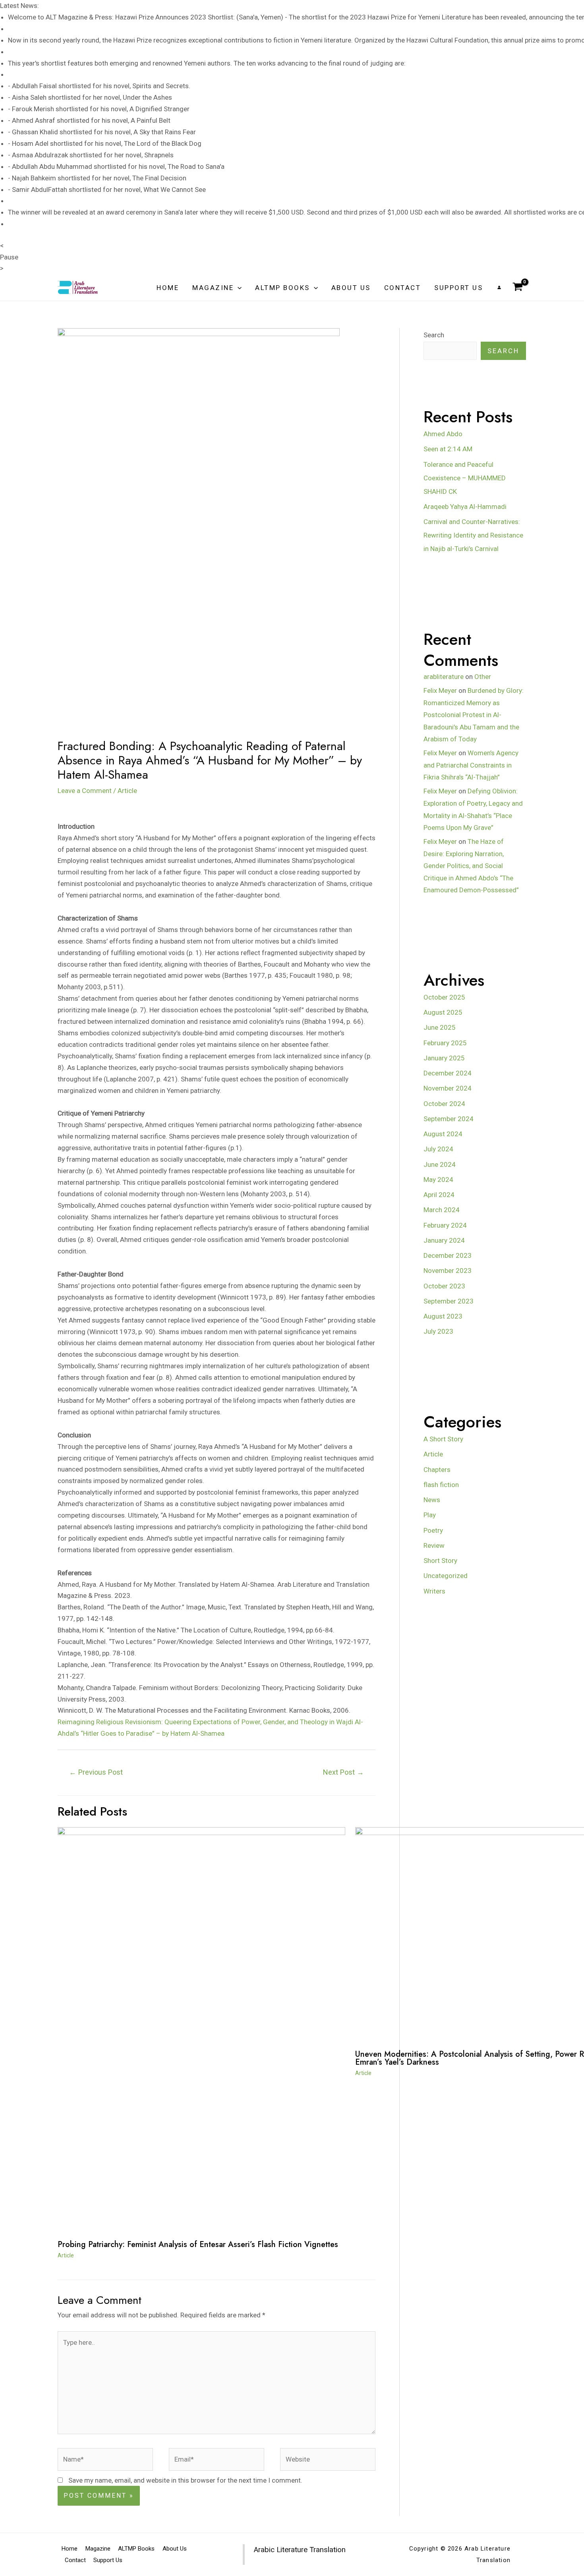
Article (127, 791)
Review (434, 1545)
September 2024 (449, 1119)
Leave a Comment (85, 791)
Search (434, 335)
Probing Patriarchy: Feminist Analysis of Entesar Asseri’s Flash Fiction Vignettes (198, 2244)
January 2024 (444, 1240)
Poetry (433, 1530)
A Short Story (443, 1439)
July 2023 (438, 1331)
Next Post (343, 1772)
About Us (351, 288)
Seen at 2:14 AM (448, 449)
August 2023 (443, 1316)
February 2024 (445, 1225)
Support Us (458, 288)
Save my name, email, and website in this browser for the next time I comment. (185, 2480)
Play (430, 1515)
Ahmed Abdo (443, 434)
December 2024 (448, 1073)
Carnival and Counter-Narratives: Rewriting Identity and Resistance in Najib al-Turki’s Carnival (473, 535)
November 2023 (448, 1271)
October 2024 (444, 1104)
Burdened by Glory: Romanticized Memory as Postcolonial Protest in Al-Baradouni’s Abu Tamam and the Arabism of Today (474, 715)
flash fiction (441, 1485)
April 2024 (439, 1195)
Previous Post (96, 1772)
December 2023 (448, 1255)
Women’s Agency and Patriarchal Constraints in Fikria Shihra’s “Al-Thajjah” (471, 765)
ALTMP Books (282, 288)
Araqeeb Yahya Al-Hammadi (465, 507)
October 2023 (444, 1286)
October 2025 (444, 997)
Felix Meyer (440, 690)
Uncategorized (446, 1576)
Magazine (213, 288)
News (432, 1500)
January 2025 (444, 1058)
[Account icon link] (499, 287)
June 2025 (440, 1027)
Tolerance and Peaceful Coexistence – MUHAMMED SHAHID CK (465, 478)
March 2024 (442, 1210)
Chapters (437, 1470)
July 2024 (438, 1149)
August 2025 (443, 1012)
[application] (238, 288)
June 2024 (440, 1164)
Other (483, 677)
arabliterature (444, 677)
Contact (403, 288)
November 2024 (448, 1088)
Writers (434, 1591)
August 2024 (443, 1134)
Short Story (440, 1561)
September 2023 (449, 1301)
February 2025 (445, 1043)
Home (168, 288)
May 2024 (438, 1180)
